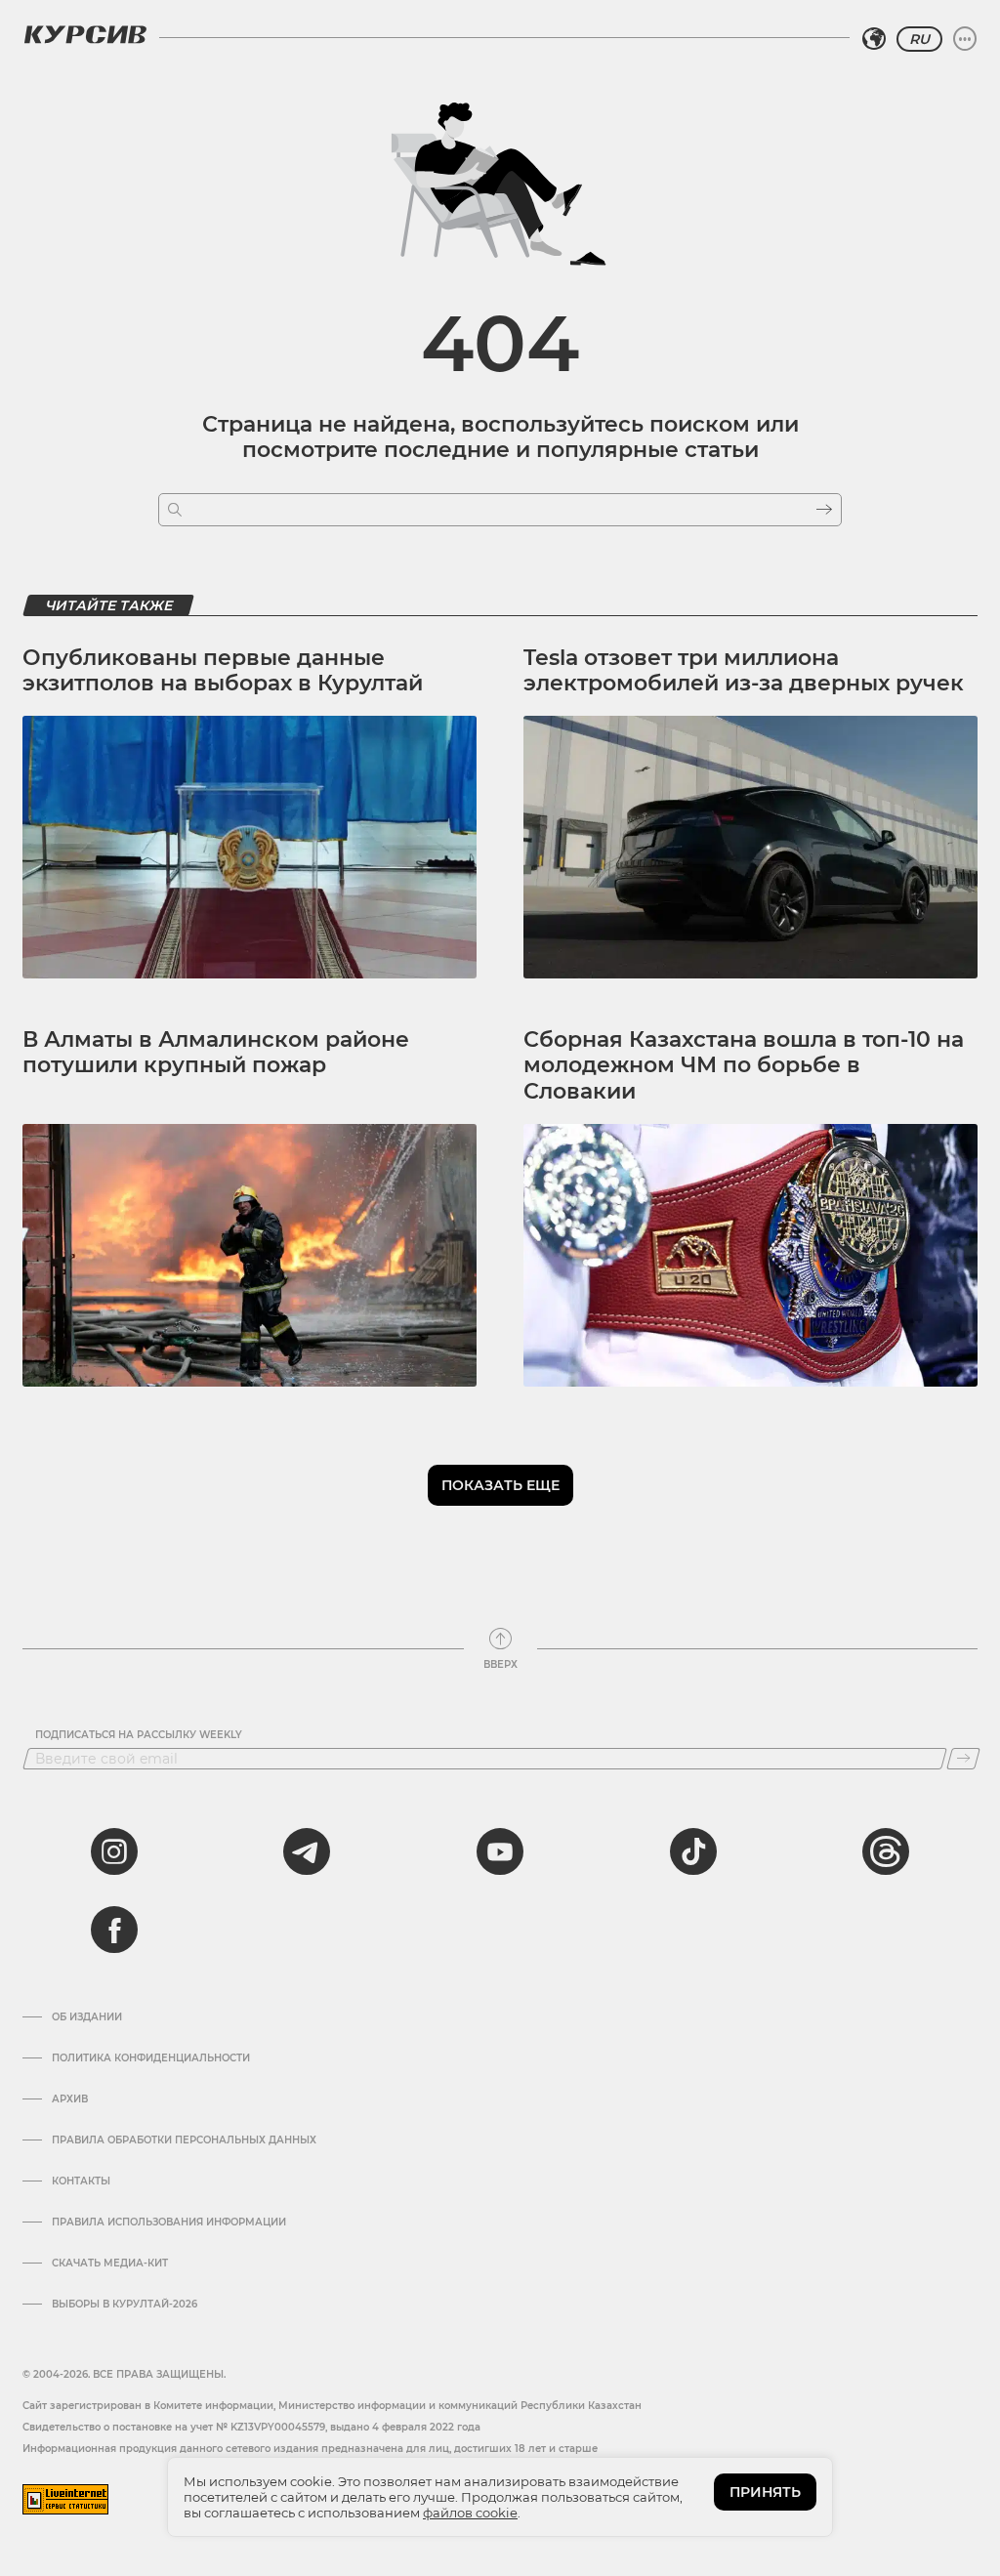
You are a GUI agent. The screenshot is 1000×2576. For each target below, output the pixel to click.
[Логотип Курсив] (85, 34)
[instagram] (114, 1851)
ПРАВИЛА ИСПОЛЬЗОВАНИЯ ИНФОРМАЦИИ (169, 2223)
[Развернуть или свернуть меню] (965, 39)
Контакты (81, 2181)
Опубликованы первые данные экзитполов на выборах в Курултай (223, 670)
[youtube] (500, 1851)
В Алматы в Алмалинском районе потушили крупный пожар (216, 1052)
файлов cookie (470, 2513)
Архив (70, 2099)
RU (919, 39)
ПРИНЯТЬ (765, 2492)
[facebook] (114, 1930)
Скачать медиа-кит (110, 2264)
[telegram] (307, 1851)
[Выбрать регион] (874, 39)
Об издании (87, 2017)
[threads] (886, 1851)
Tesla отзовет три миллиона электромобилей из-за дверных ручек (744, 670)
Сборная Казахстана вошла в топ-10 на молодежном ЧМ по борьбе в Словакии (744, 1065)
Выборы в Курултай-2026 (125, 2305)
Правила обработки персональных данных (184, 2140)
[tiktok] (693, 1851)
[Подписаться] (963, 1759)
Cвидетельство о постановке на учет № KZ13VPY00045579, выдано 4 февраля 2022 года (251, 2427)
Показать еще (500, 1485)
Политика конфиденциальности (151, 2058)
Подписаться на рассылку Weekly (139, 1735)
